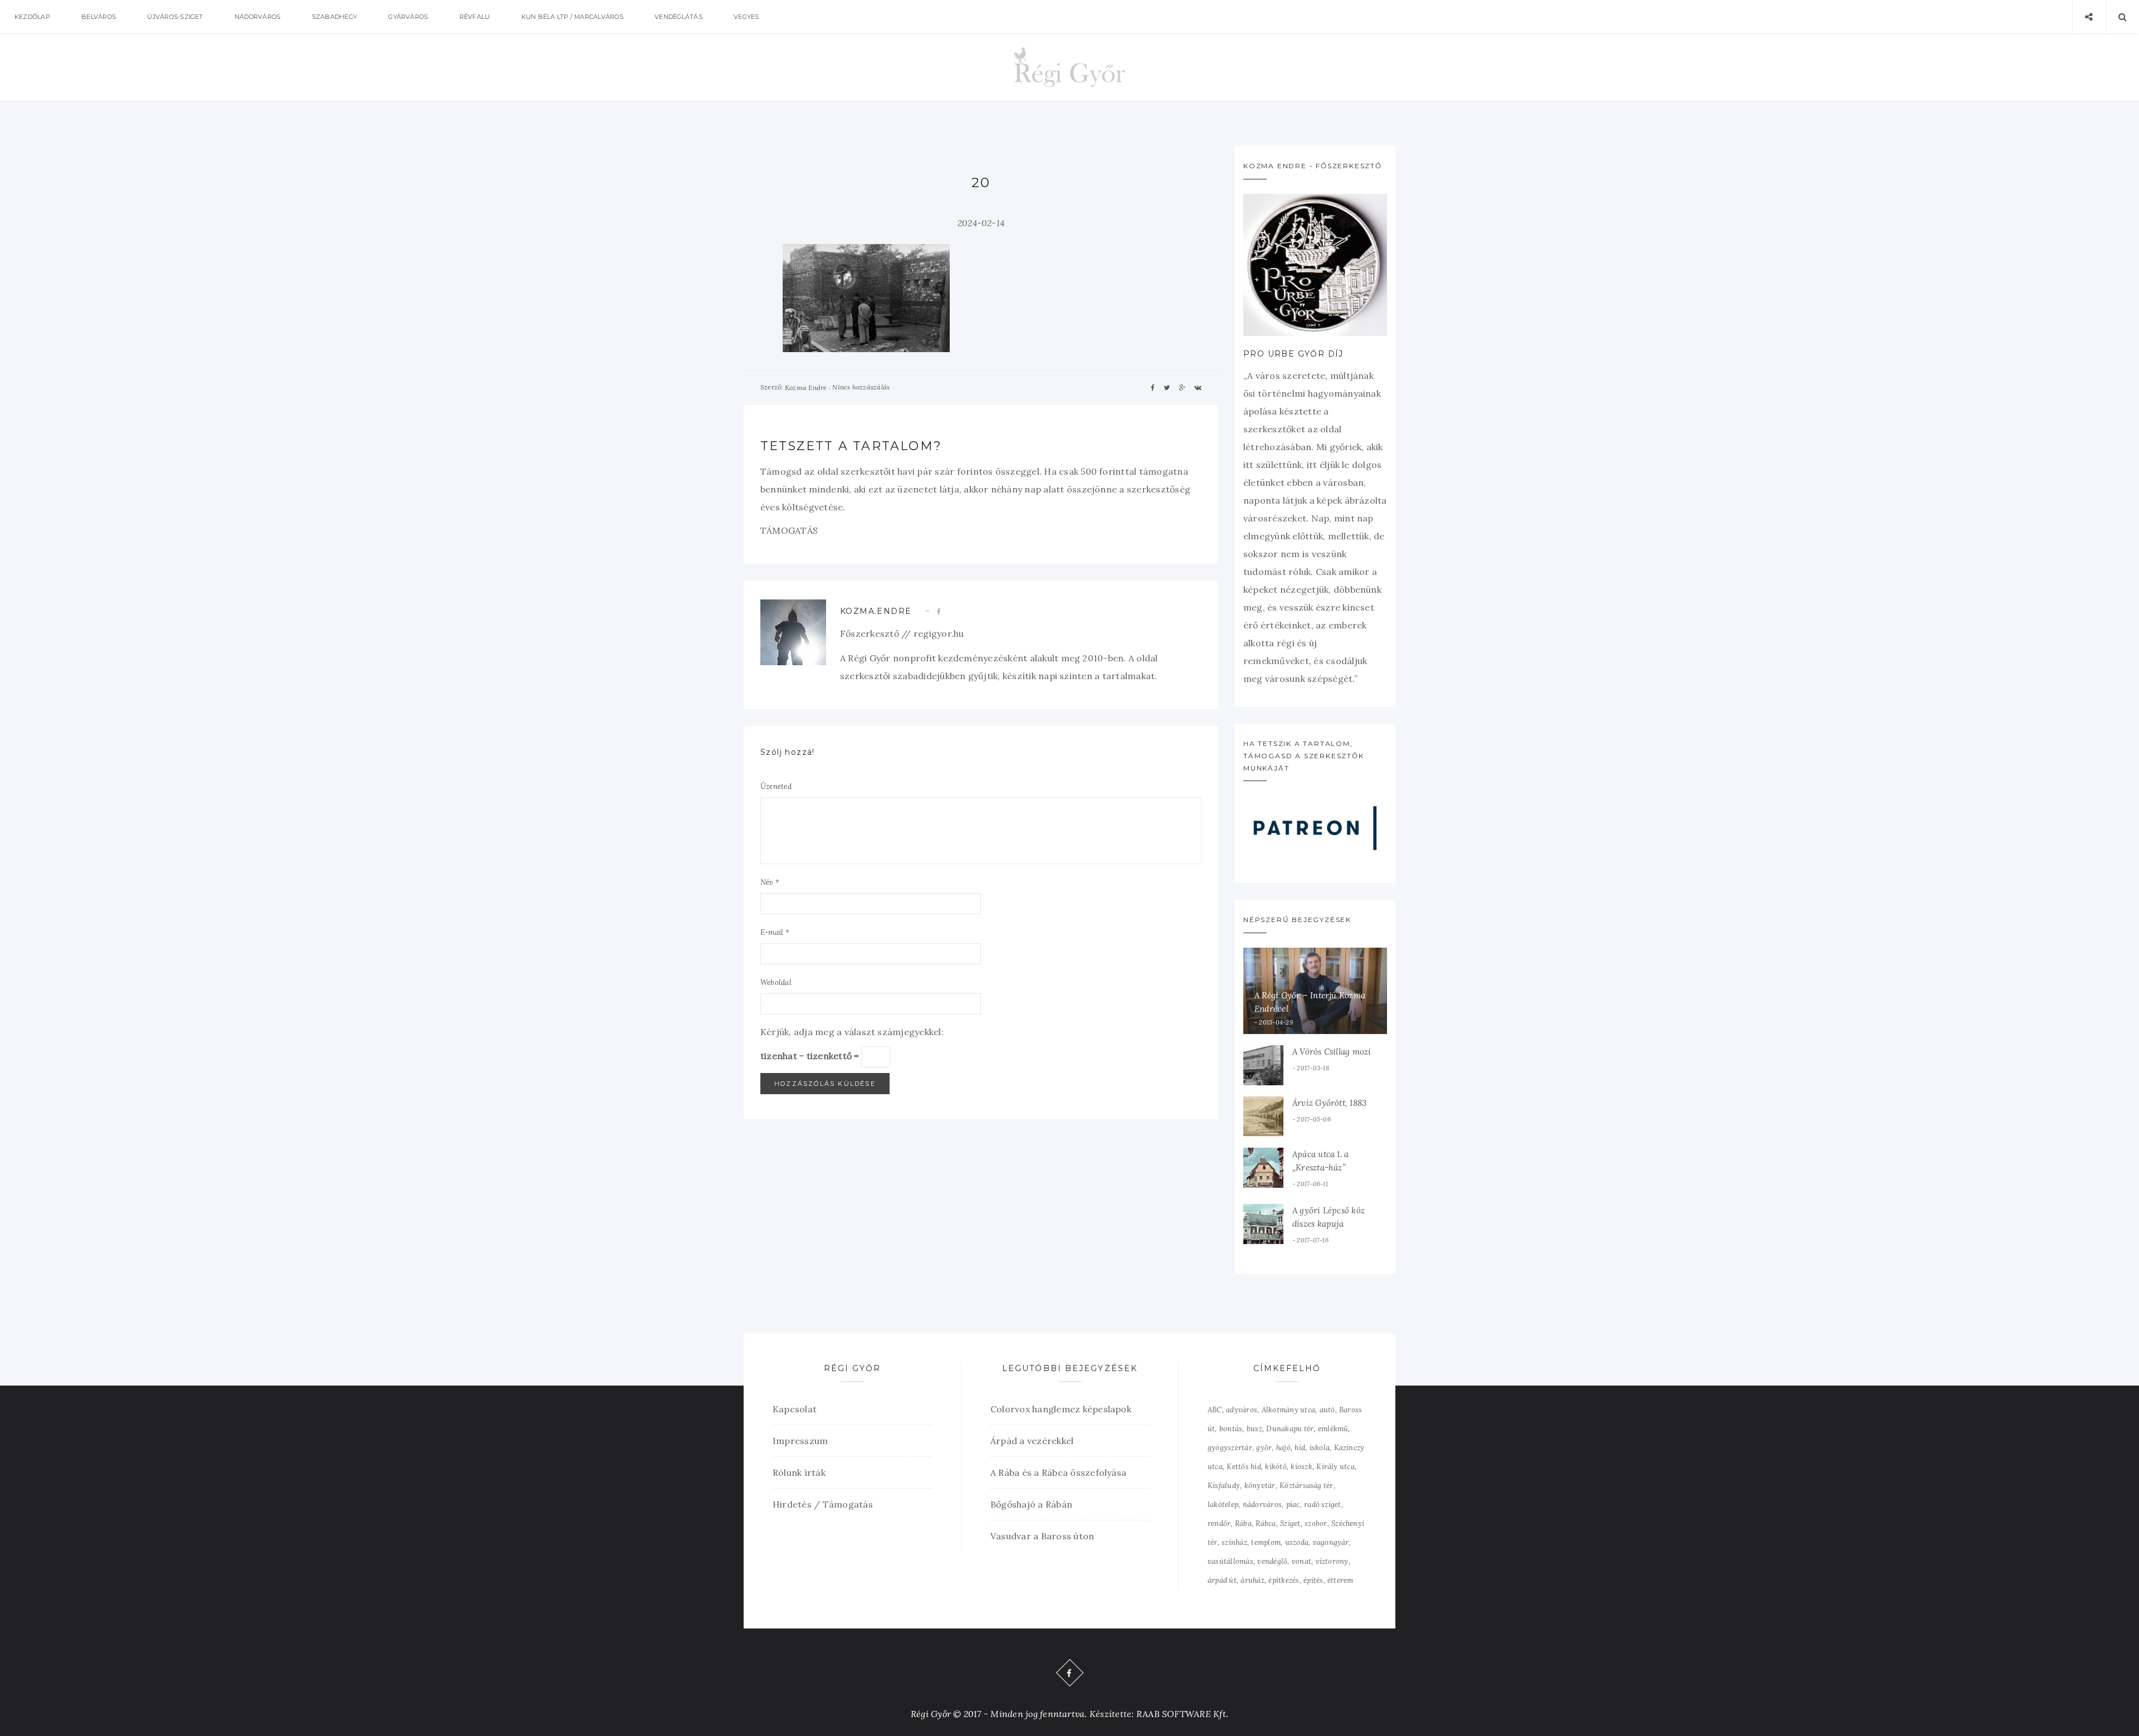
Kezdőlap (32, 17)
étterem (1340, 1580)
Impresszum (800, 1441)
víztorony (1332, 1561)
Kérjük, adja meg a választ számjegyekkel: (852, 1032)
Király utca (1335, 1467)
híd (1300, 1448)
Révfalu (475, 17)
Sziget (1290, 1523)
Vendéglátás (678, 17)
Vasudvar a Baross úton (1042, 1536)
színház (1234, 1542)
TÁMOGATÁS (789, 530)
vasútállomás (1230, 1561)
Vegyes (746, 17)
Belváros (99, 17)
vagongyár (1331, 1542)
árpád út (1222, 1580)
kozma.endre (876, 611)
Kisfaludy (1224, 1486)
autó (1327, 1410)
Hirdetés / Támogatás (823, 1504)
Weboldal (776, 982)
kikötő (1276, 1467)
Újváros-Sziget (175, 17)
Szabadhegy (334, 17)
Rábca (1266, 1523)
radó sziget (1323, 1505)
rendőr (1219, 1523)
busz (1254, 1429)
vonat (1302, 1561)
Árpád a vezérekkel (1032, 1441)
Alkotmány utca (1288, 1410)
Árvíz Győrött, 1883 (1329, 1103)
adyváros (1242, 1410)
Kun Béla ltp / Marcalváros (572, 17)
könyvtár (1260, 1486)
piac (1293, 1505)
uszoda (1297, 1542)
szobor (1316, 1523)
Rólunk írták (799, 1472)
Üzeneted (776, 786)
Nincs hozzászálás (861, 387)
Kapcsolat (795, 1409)
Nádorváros (257, 17)
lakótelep (1223, 1505)
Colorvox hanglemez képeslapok (1061, 1409)
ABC (1215, 1410)
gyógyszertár (1230, 1448)
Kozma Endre (806, 387)
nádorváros (1262, 1505)
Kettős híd (1244, 1467)
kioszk (1301, 1467)
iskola (1320, 1448)
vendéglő (1272, 1561)
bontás (1231, 1429)
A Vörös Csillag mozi (1332, 1052)
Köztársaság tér (1307, 1486)
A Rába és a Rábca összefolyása (1058, 1472)
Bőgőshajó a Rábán (1031, 1504)
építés (1313, 1580)
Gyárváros (408, 17)
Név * (770, 882)
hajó (1283, 1448)
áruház (1252, 1580)
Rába (1243, 1523)
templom (1266, 1542)
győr (1264, 1448)
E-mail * (775, 932)
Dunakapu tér (1290, 1429)
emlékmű (1333, 1429)
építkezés (1284, 1580)
